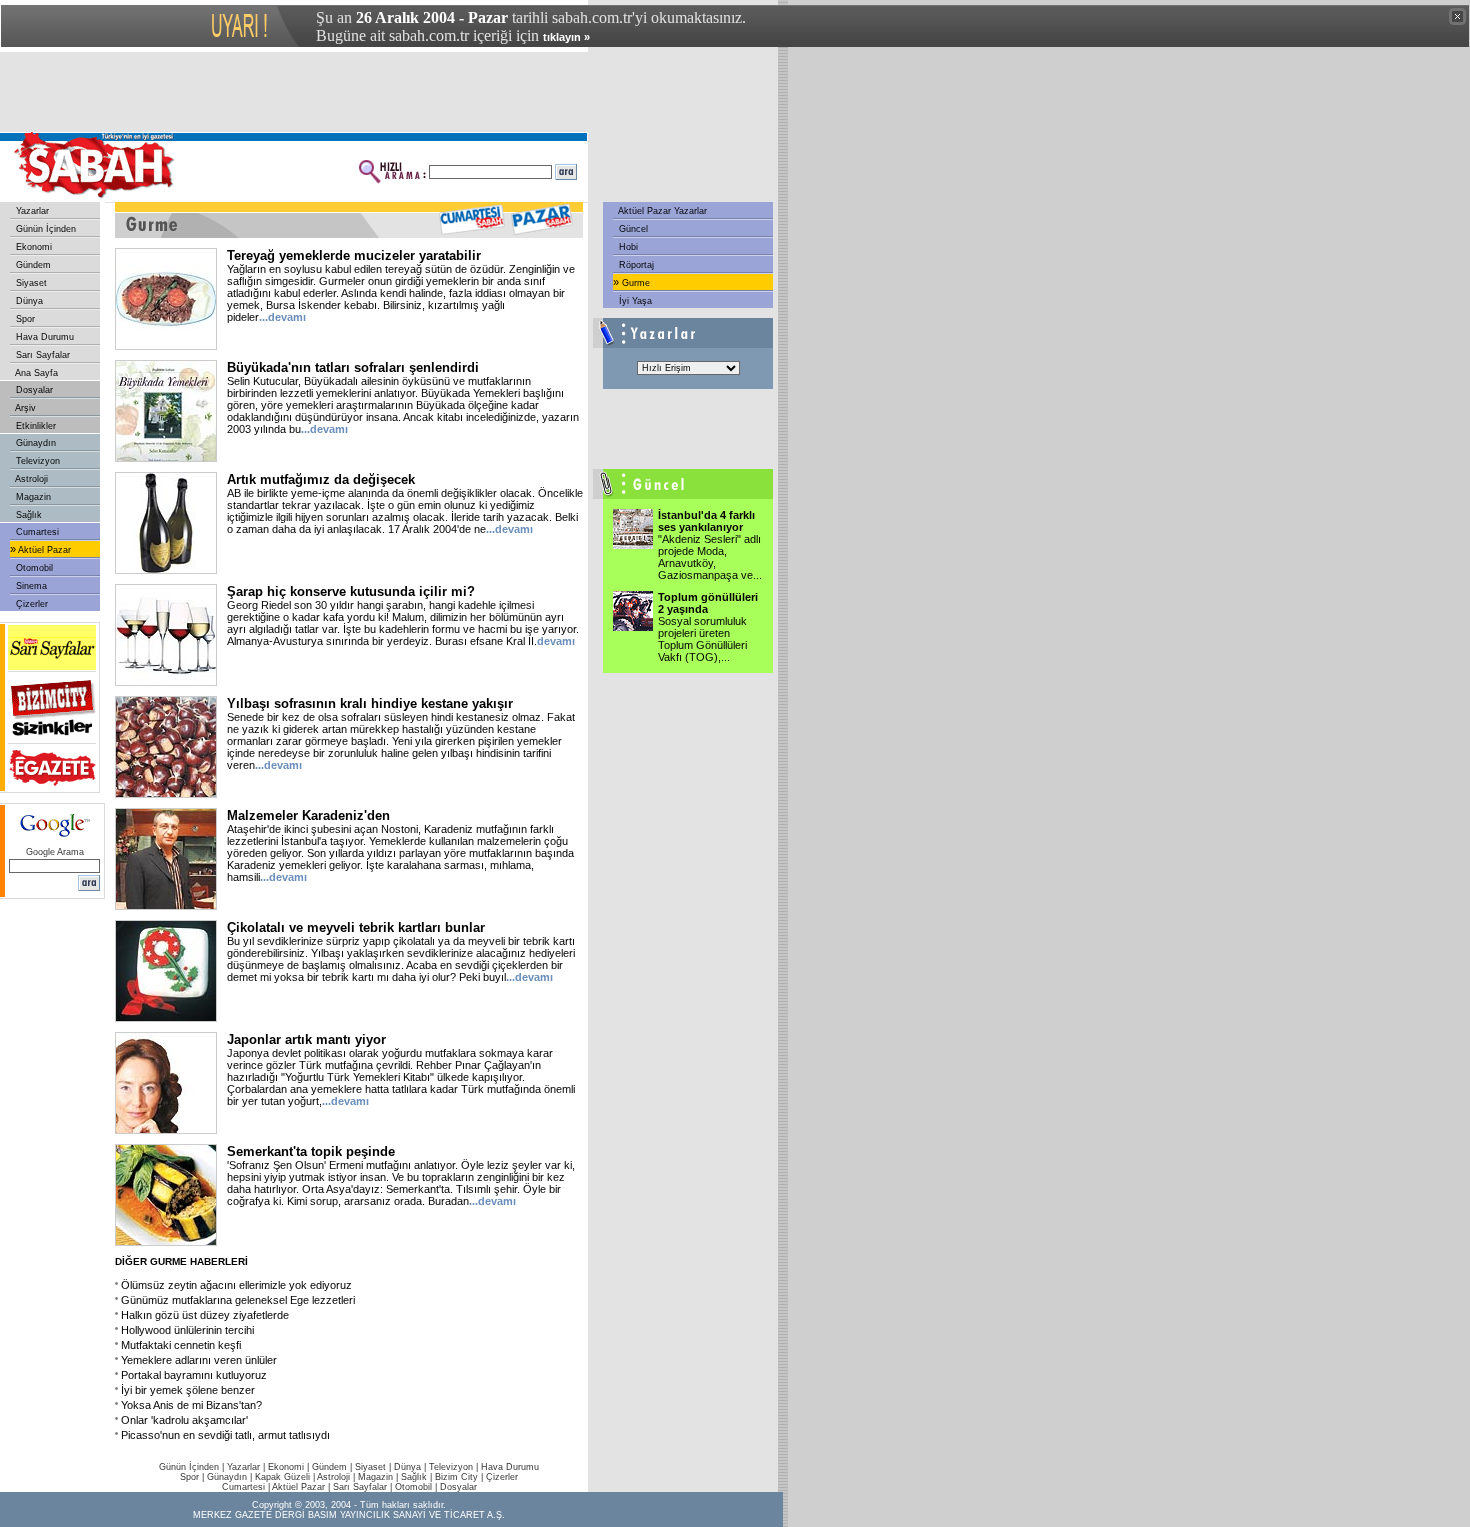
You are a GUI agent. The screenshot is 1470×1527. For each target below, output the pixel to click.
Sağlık (27, 515)
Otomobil (33, 568)
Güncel (632, 229)
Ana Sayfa (35, 373)
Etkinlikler (34, 426)
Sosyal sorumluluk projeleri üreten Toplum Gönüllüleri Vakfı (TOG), (702, 639)
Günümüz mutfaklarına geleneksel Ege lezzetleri (238, 1300)
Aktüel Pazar (43, 550)
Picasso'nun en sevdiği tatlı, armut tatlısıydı (225, 1435)
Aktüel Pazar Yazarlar (661, 211)
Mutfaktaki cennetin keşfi (181, 1345)
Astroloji (30, 479)
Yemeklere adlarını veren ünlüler (199, 1360)
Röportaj (635, 265)
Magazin (32, 497)
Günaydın (34, 443)
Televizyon (36, 461)
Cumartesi (36, 532)
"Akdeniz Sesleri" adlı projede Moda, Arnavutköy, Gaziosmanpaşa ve (710, 557)
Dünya (28, 301)
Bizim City (456, 1477)
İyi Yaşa (634, 301)
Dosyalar (33, 390)
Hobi (627, 247)
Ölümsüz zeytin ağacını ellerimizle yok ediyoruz (236, 1285)
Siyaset (30, 283)
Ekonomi (32, 247)
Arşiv (24, 408)
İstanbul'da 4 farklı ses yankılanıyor (706, 521)
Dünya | (411, 1467)
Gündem (32, 265)
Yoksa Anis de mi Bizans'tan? (191, 1405)
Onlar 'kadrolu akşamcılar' (184, 1420)
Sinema (30, 586)
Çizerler (30, 604)
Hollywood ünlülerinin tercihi (187, 1330)
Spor (24, 319)
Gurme (634, 283)
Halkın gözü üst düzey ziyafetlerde (205, 1315)
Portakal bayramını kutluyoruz (194, 1375)
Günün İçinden (44, 229)
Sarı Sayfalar (41, 355)
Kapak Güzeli (282, 1477)
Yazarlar (31, 211)
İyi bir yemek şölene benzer (188, 1390)
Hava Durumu (43, 337)
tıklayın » (566, 37)
